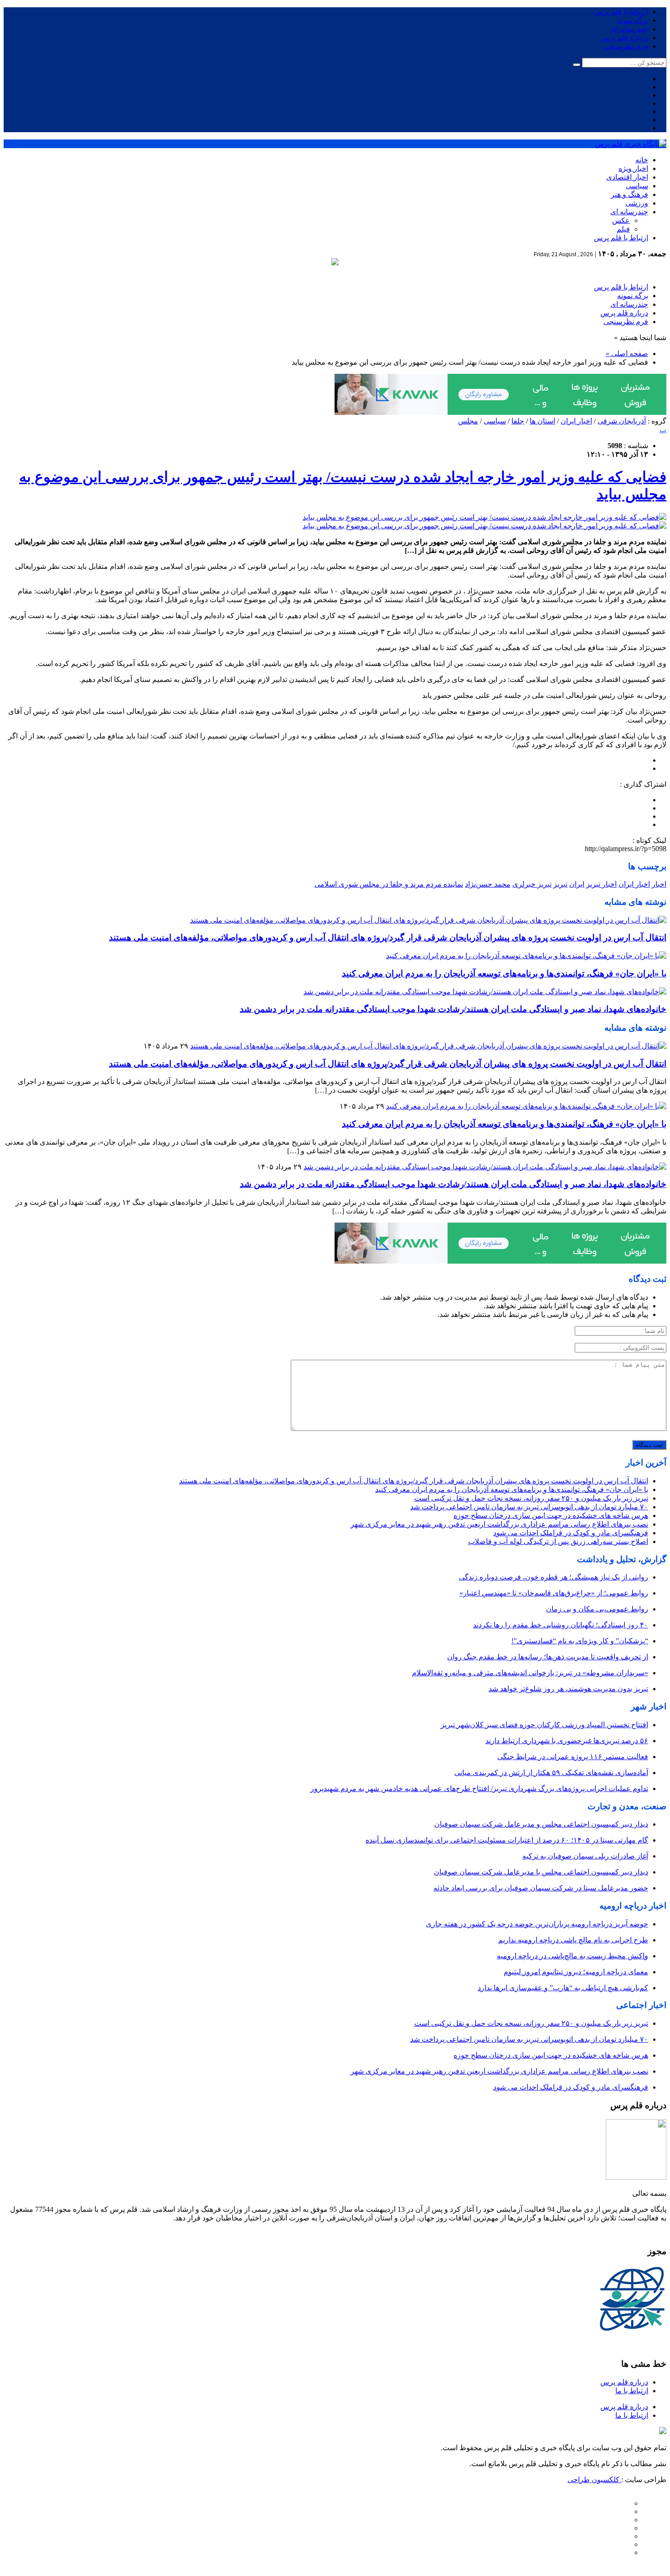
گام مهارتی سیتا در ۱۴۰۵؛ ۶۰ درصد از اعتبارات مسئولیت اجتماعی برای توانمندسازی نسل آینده (507, 1840)
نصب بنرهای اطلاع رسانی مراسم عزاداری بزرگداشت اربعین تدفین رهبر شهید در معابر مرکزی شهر (499, 1524)
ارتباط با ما (632, 2391)
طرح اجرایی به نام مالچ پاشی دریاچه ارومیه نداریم (573, 1940)
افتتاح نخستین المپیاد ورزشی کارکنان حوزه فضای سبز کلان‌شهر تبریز (544, 1725)
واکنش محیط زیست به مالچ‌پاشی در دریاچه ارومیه (572, 1956)
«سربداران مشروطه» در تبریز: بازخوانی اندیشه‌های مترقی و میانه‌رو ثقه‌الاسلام (530, 1673)
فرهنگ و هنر (629, 194)
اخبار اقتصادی (627, 177)
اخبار (659, 884)
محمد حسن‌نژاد (488, 884)
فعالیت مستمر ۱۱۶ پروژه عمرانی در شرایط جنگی (573, 1757)
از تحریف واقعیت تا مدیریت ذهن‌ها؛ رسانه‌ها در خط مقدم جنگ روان (548, 1657)
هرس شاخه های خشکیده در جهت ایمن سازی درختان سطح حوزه (551, 1515)
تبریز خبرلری (532, 884)
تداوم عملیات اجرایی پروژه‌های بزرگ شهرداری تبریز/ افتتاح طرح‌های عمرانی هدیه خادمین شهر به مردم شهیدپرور (479, 1789)
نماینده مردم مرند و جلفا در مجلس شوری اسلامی (389, 884)
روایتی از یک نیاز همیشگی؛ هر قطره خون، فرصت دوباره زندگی (554, 1577)
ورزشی (637, 203)
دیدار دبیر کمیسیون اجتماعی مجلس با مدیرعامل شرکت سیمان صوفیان (541, 1872)
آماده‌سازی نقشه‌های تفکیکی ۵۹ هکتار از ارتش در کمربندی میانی (551, 1773)
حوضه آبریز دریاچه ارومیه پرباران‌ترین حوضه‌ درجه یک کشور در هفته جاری (537, 1924)
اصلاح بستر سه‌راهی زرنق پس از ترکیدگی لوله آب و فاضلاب (558, 1541)
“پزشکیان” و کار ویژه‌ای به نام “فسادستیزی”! (580, 1641)
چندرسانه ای (629, 29)
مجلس (468, 421)
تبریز (560, 884)
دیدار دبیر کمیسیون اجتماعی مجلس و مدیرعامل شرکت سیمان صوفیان (541, 1824)
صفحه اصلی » (627, 354)
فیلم (623, 229)
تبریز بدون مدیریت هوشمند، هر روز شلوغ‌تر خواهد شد (568, 1689)
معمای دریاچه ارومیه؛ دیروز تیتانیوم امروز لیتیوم (576, 1972)
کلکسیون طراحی (594, 2480)
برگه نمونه (633, 20)
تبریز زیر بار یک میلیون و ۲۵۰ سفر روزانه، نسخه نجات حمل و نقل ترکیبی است (531, 1498)
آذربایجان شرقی (622, 421)
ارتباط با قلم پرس (621, 12)
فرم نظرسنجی (626, 46)
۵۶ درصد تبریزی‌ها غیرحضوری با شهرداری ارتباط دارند (567, 1741)
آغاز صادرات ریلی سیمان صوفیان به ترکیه (585, 1856)
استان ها (542, 421)
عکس (621, 220)
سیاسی (637, 186)
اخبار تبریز (601, 884)
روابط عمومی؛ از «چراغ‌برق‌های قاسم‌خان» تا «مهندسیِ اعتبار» (554, 1593)
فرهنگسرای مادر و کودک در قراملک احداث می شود (571, 1533)
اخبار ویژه (633, 168)
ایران (577, 884)
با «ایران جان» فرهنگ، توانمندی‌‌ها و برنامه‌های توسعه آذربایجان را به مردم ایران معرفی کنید (504, 973)
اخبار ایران (576, 421)
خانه (642, 160)
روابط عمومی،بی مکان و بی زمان (597, 1609)
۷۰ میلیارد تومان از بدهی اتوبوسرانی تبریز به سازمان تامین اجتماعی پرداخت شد (529, 1507)
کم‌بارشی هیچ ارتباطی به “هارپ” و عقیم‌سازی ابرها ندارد (563, 1988)
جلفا (518, 421)
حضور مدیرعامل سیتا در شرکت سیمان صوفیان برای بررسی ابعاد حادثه (541, 1888)
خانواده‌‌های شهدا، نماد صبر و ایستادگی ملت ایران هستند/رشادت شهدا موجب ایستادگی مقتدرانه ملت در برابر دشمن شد (453, 1009)
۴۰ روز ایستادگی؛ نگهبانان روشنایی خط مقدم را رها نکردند (561, 1625)
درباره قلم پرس (624, 38)
